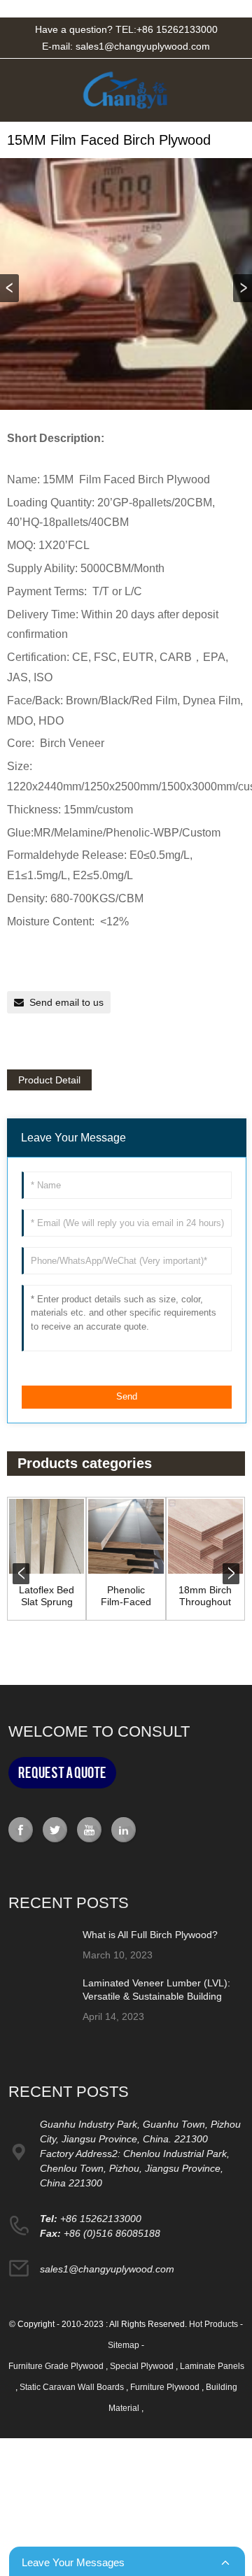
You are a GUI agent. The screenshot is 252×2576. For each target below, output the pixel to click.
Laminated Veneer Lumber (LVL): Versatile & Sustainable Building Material (156, 1995)
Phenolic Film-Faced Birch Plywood (126, 1596)
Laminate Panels (212, 2366)
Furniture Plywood (166, 2387)
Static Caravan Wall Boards (73, 2387)
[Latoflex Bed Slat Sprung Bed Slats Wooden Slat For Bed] (47, 1536)
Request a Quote (62, 1773)
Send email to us (66, 1002)
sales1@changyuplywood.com (143, 46)
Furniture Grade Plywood (57, 2366)
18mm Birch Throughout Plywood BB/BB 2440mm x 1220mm (205, 1596)
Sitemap (124, 2345)
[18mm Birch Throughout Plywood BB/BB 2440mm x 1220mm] (205, 1536)
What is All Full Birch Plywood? (150, 1935)
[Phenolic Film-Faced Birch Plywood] (126, 1536)
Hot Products (213, 2324)
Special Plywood (143, 2366)
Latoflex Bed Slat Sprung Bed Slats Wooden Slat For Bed (47, 1596)
